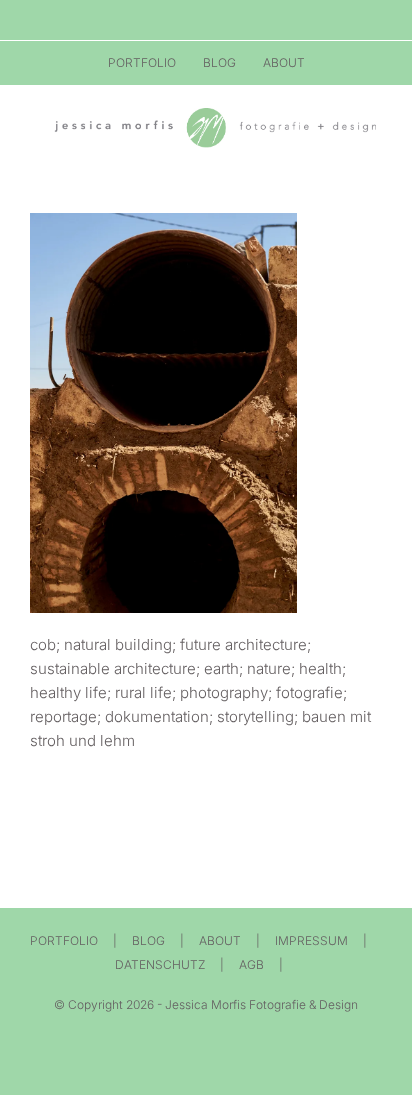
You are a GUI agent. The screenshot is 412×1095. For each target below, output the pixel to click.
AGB (251, 964)
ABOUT (220, 940)
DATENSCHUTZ (160, 964)
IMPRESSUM (311, 940)
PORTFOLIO (64, 940)
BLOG (148, 940)
